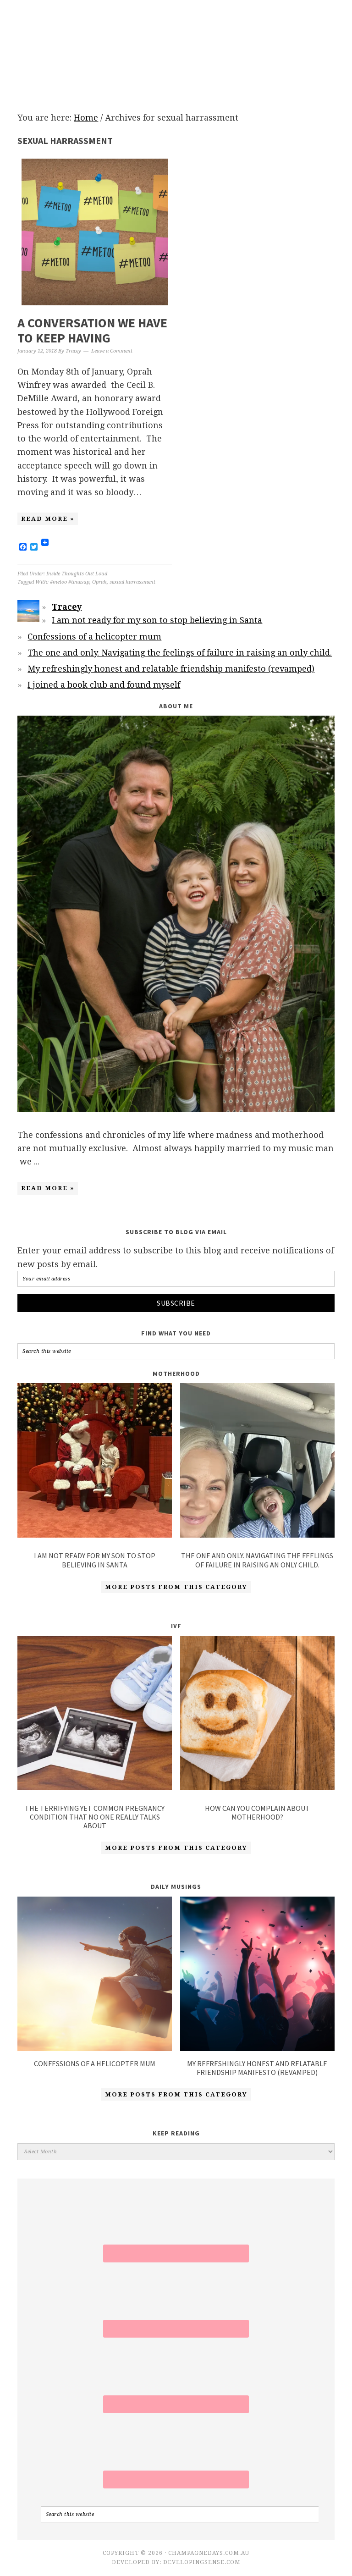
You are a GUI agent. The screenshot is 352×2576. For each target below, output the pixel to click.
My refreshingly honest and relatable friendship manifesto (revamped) (171, 669)
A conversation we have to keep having (92, 331)
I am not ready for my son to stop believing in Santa (157, 620)
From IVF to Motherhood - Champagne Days (176, 47)
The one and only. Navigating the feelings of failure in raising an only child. (180, 653)
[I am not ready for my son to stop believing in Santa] (95, 1462)
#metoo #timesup (70, 582)
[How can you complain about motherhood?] (257, 1715)
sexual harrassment (132, 582)
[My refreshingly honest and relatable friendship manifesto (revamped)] (257, 2048)
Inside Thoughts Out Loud (77, 574)
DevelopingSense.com (202, 2562)
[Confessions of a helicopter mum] (95, 2048)
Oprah (99, 582)
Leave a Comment (112, 351)
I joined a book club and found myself (104, 685)
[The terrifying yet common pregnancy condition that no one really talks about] (95, 1715)
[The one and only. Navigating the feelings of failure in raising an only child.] (257, 1462)
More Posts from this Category (176, 1587)
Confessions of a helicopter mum (94, 637)
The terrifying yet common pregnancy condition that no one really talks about (95, 1817)
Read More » (48, 519)
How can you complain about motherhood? (257, 1812)
